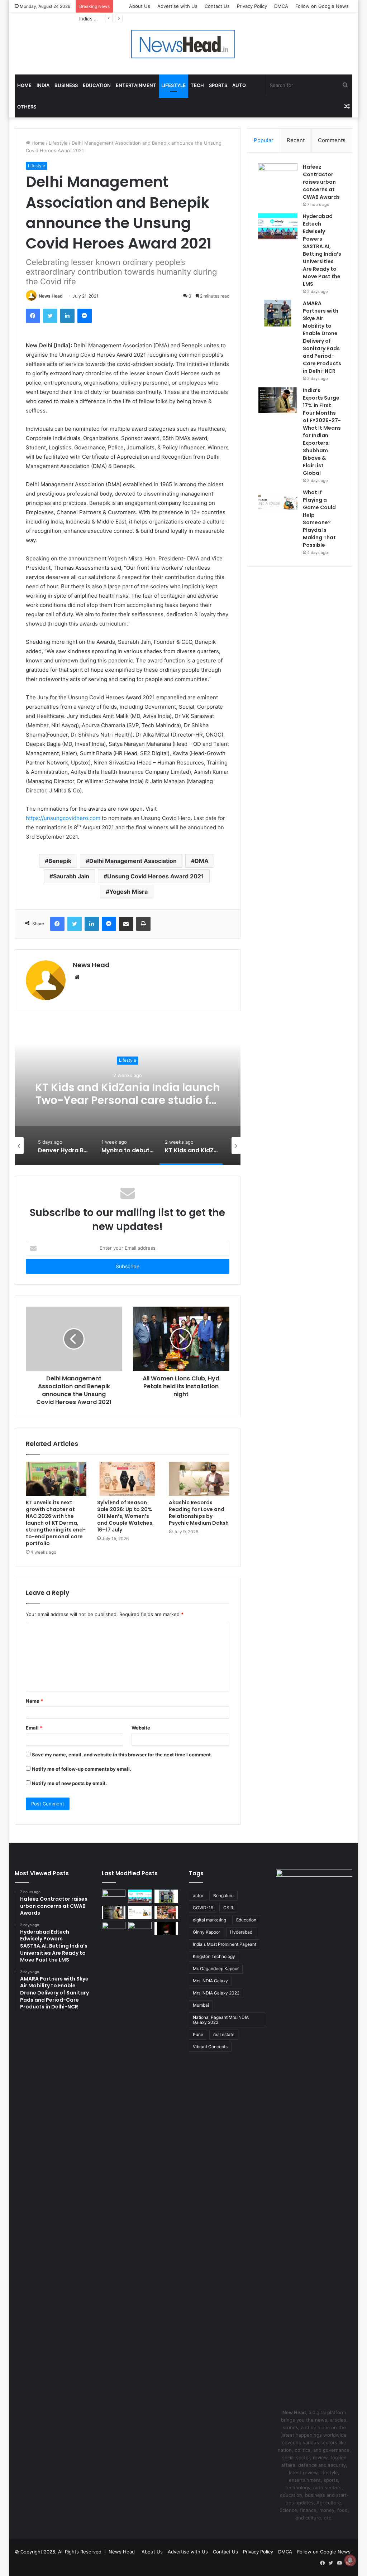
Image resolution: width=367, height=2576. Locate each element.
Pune (198, 2034)
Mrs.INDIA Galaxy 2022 (216, 1993)
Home (24, 85)
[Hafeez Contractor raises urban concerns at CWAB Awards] (278, 177)
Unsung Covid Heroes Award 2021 (156, 876)
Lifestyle (173, 85)
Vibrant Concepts (210, 2047)
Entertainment (136, 85)
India (43, 85)
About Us (140, 6)
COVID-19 (203, 1908)
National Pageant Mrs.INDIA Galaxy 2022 (221, 2020)
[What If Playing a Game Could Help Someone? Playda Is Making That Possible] (278, 502)
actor (198, 1895)
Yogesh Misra (128, 892)
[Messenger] (85, 316)
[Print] (143, 924)
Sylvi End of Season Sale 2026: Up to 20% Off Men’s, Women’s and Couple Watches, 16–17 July (125, 1516)
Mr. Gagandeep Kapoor (216, 1969)
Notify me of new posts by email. (69, 1783)
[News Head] (183, 44)
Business (66, 85)
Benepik (60, 861)
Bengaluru (223, 1895)
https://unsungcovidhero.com (63, 818)
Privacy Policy (252, 6)
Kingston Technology (214, 1956)
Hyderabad (241, 1932)
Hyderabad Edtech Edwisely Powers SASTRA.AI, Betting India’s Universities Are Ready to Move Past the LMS (322, 250)
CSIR (228, 1908)
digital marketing (209, 1920)
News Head (51, 296)
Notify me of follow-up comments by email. (82, 1769)
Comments (332, 140)
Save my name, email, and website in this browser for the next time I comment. (122, 1755)
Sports (218, 85)
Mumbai (201, 2005)
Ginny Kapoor (206, 1932)
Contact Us (217, 6)
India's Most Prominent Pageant (225, 1944)
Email (34, 1728)
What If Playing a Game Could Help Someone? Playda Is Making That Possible (319, 519)
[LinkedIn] (67, 316)
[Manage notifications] (350, 2560)
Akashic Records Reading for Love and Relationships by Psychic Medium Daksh (199, 1513)
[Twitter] (50, 316)
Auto (239, 85)
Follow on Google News (322, 6)
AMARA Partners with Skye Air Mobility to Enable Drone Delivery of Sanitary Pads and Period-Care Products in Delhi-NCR (322, 337)
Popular (264, 140)
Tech (197, 85)
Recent (296, 140)
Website (141, 1728)
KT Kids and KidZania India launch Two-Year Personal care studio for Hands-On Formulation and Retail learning (128, 1107)
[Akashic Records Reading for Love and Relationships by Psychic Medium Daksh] (199, 1479)
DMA (202, 861)
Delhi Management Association (133, 861)
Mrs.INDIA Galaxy (210, 1981)
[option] (128, 1094)
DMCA (281, 6)
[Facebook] (33, 316)
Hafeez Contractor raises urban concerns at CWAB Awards (321, 182)
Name (34, 1701)
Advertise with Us (177, 6)
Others (27, 107)
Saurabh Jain (71, 876)
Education (97, 85)
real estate (224, 2034)
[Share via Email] (126, 924)
